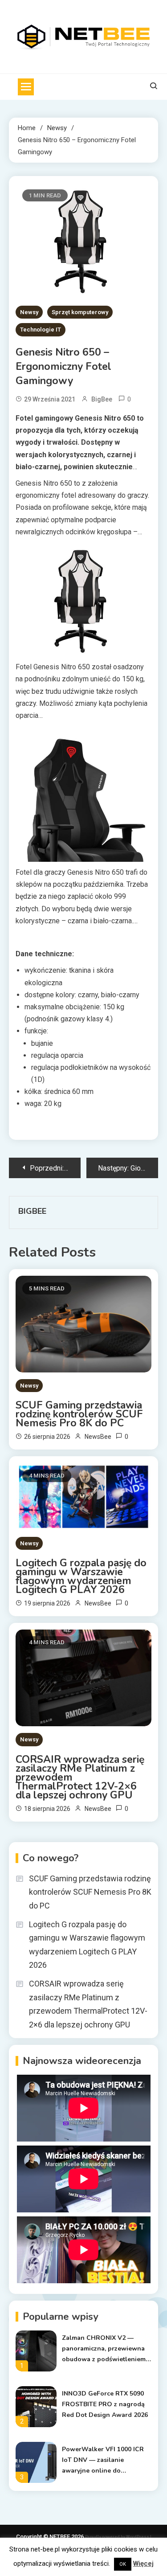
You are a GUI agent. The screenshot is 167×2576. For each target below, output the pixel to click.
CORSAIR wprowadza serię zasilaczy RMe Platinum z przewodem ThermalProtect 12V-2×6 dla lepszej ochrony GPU (80, 1777)
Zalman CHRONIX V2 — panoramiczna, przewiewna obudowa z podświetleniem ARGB (104, 2349)
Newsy (29, 312)
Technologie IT (41, 330)
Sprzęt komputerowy (80, 312)
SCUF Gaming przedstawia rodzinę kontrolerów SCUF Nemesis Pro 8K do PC (79, 1414)
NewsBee (98, 1437)
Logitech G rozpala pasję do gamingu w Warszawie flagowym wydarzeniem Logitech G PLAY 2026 (81, 1577)
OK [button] (123, 2564)
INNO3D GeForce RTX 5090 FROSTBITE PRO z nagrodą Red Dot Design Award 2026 (105, 2404)
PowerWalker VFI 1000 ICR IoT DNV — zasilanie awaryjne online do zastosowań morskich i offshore (103, 2461)
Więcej (143, 2564)
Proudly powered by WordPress (118, 2537)
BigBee (102, 399)
